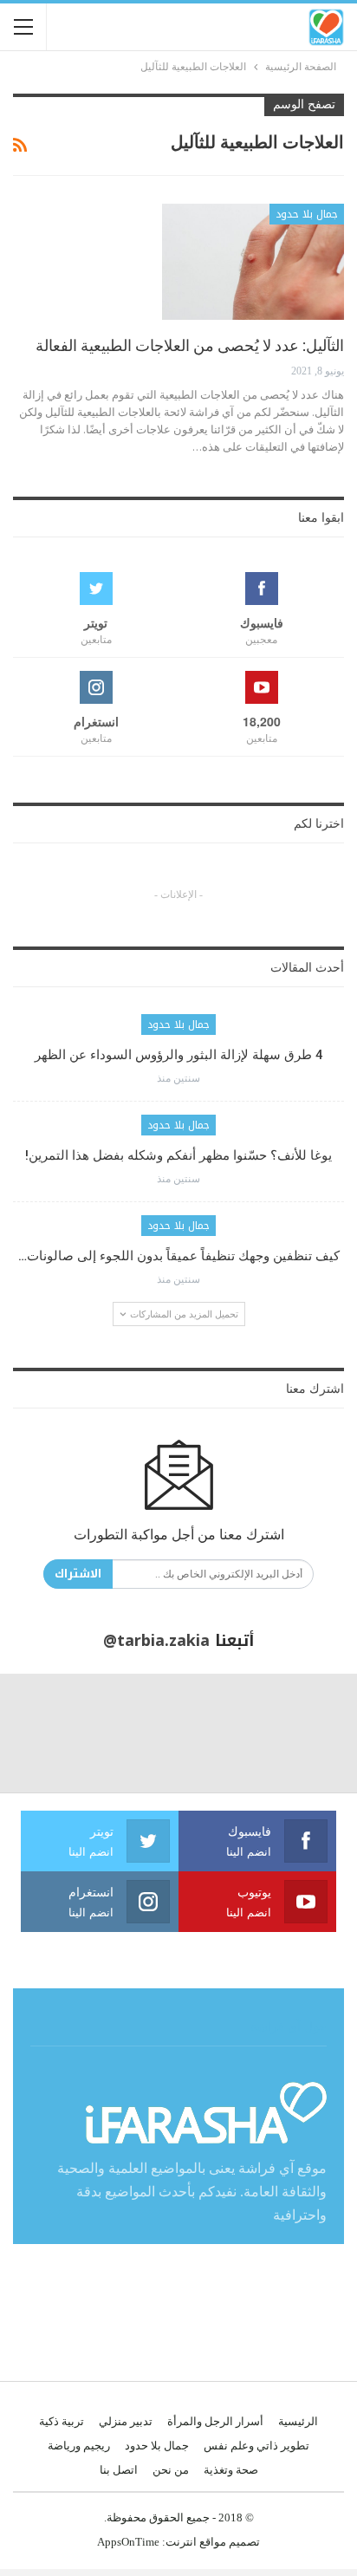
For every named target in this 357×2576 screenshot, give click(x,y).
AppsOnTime (128, 2542)
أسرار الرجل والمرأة (215, 2421)
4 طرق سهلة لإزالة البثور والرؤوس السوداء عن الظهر (179, 1055)
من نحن (171, 2470)
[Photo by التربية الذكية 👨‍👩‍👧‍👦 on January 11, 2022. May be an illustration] (298, 1733)
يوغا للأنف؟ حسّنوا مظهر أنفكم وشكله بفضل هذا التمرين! (178, 1155)
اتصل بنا (119, 2470)
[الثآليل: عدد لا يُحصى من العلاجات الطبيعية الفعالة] (253, 262)
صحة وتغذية (231, 2470)
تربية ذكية (62, 2421)
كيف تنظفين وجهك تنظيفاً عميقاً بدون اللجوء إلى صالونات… (179, 1256)
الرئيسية (298, 2421)
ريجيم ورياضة (79, 2446)
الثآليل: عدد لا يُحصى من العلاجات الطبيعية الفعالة (190, 345)
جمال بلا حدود (307, 214)
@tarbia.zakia (156, 1641)
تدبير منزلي (126, 2421)
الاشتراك (78, 1574)
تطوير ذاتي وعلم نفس (256, 2446)
